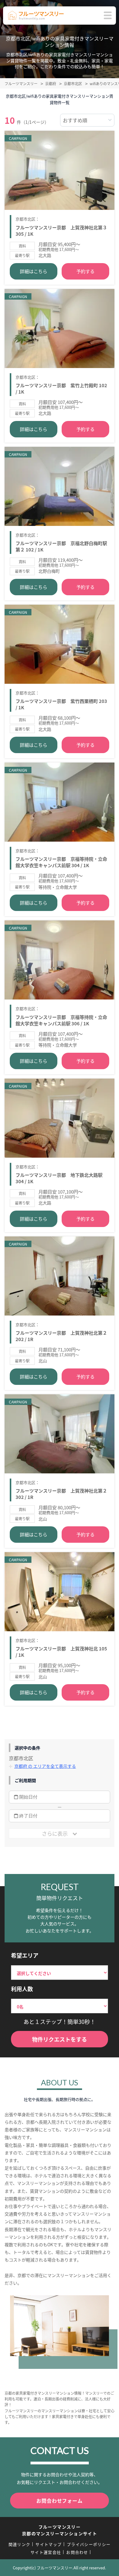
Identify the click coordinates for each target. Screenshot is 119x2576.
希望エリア (25, 1955)
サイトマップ (49, 2544)
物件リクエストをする (60, 2039)
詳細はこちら (34, 271)
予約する (85, 271)
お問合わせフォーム (59, 2501)
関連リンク (20, 2544)
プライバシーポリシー (89, 2544)
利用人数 (22, 1989)
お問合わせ (77, 2552)
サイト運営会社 (46, 2552)
